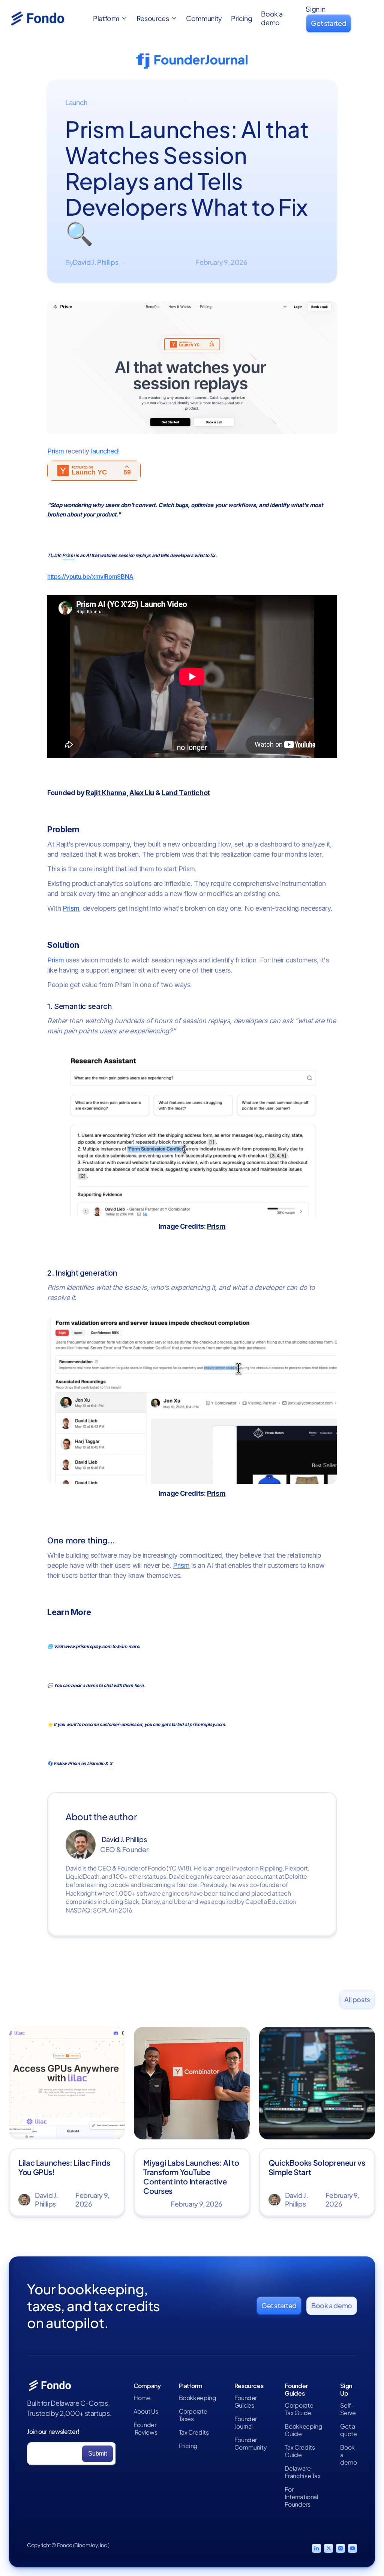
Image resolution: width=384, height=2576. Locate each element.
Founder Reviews (145, 2429)
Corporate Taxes (193, 2415)
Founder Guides (246, 2402)
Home (142, 2398)
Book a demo (272, 18)
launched (105, 451)
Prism (55, 451)
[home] (46, 18)
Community (204, 18)
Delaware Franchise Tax (302, 2472)
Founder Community (251, 2444)
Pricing (241, 18)
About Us (146, 2411)
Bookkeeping (198, 2398)
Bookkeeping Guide (303, 2430)
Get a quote (348, 2430)
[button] (110, 19)
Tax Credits (194, 2432)
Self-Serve (348, 2409)
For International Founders (301, 2497)
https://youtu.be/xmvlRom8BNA (90, 576)
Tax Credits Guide (300, 2451)
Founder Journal (246, 2423)
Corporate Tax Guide (299, 2409)
